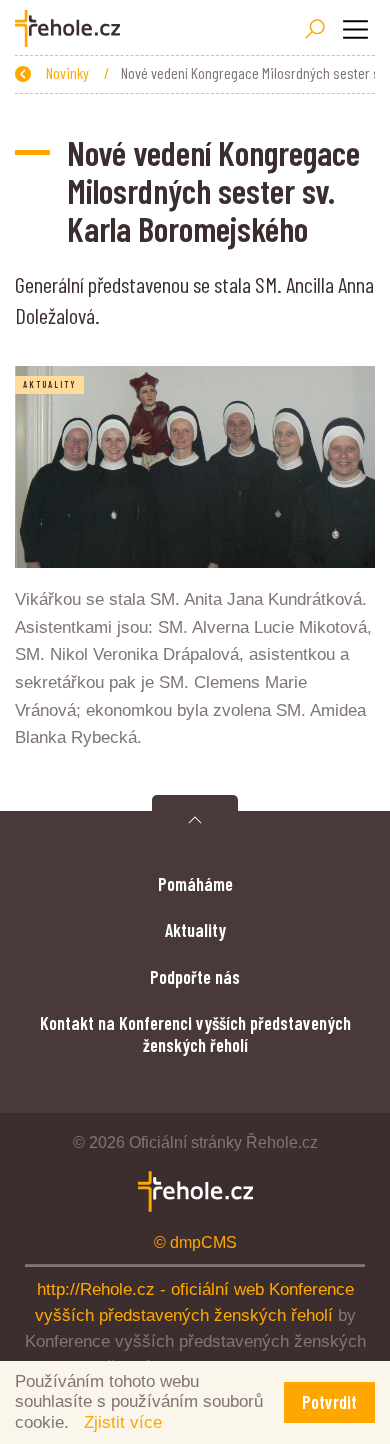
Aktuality (195, 930)
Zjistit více (123, 1422)
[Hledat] (315, 29)
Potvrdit (329, 1402)
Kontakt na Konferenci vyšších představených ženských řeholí (195, 1034)
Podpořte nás (195, 977)
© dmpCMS (195, 1242)
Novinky (69, 72)
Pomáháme (195, 884)
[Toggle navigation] (355, 29)
